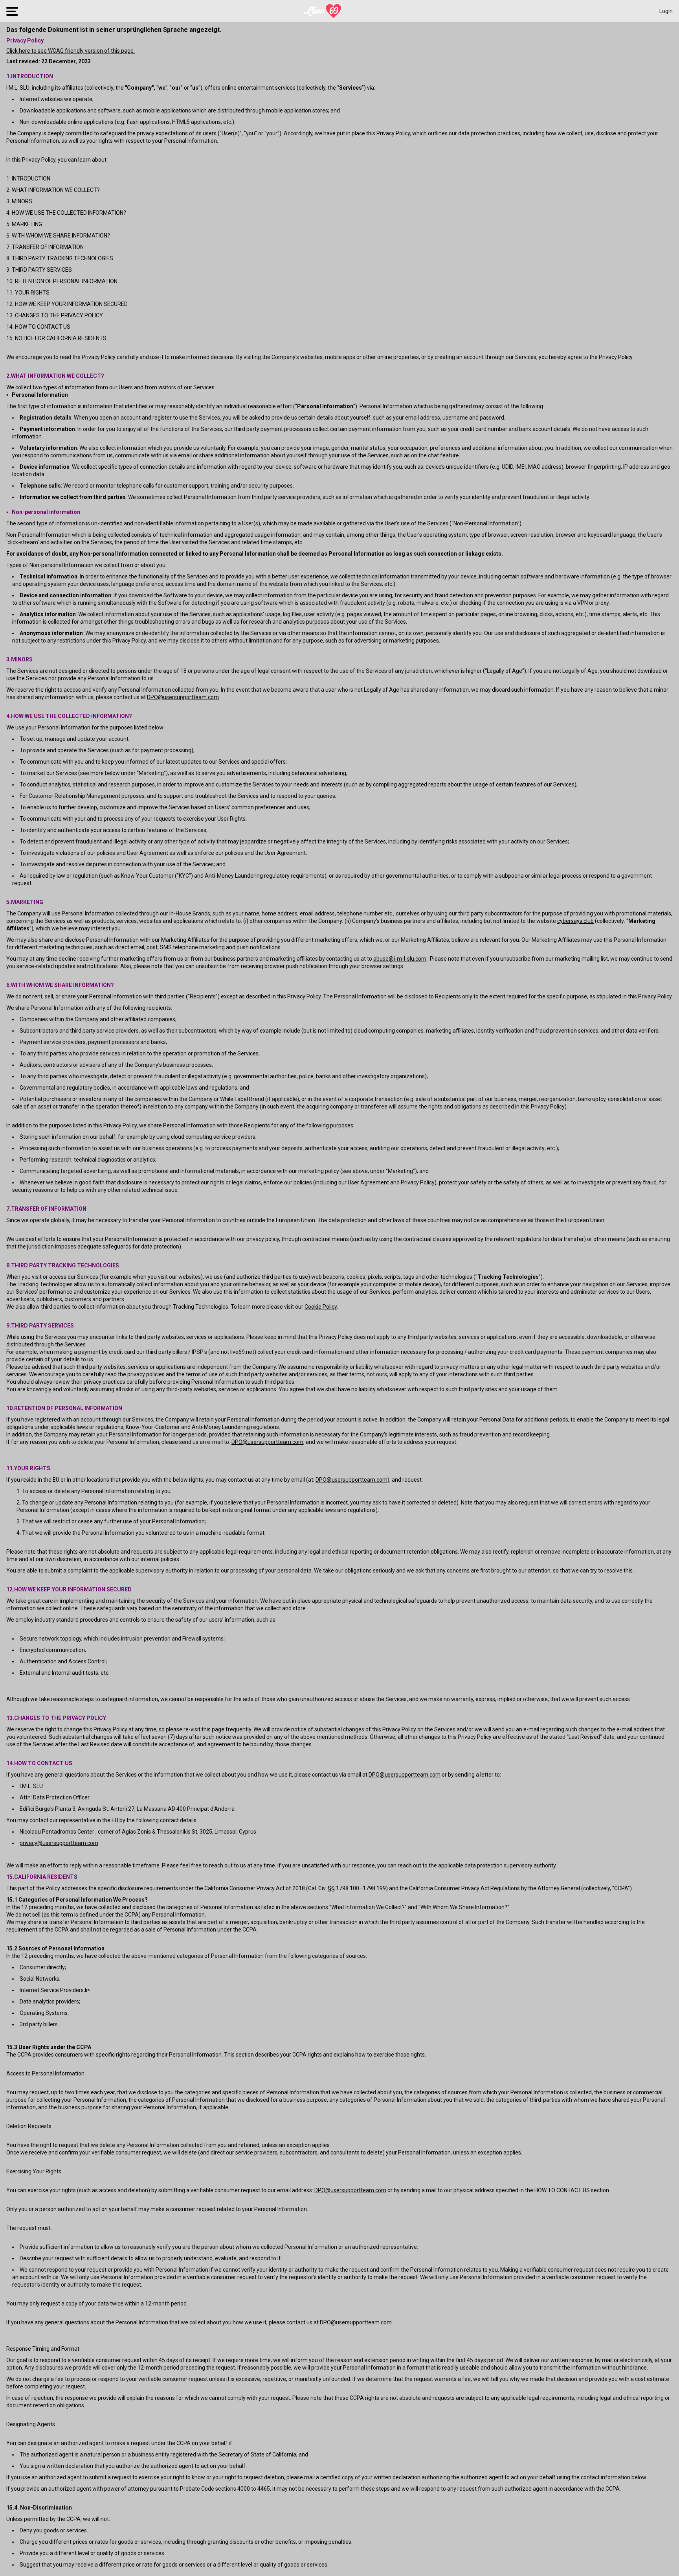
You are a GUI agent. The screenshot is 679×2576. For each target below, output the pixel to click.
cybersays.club (575, 921)
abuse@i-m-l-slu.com (400, 959)
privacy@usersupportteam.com (59, 1843)
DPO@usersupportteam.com (183, 697)
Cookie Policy (321, 1307)
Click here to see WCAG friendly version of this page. (71, 51)
